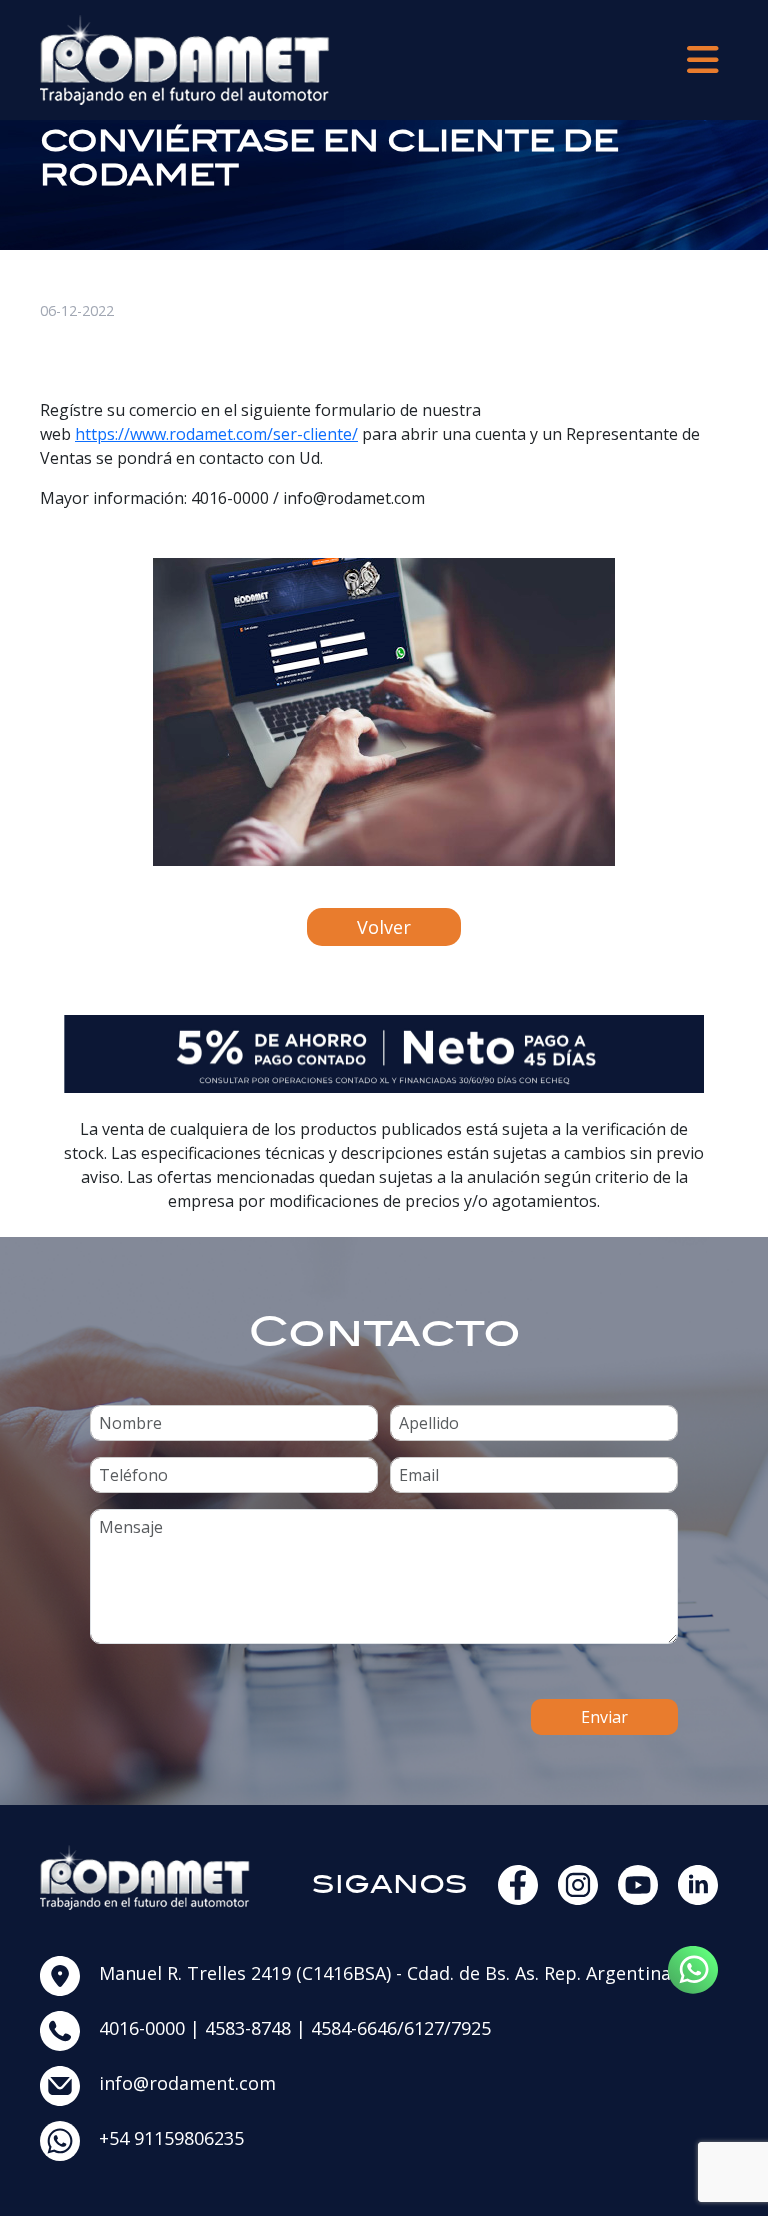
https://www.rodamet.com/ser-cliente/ (216, 434)
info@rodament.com (187, 2083)
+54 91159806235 (171, 2138)
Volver (384, 927)
